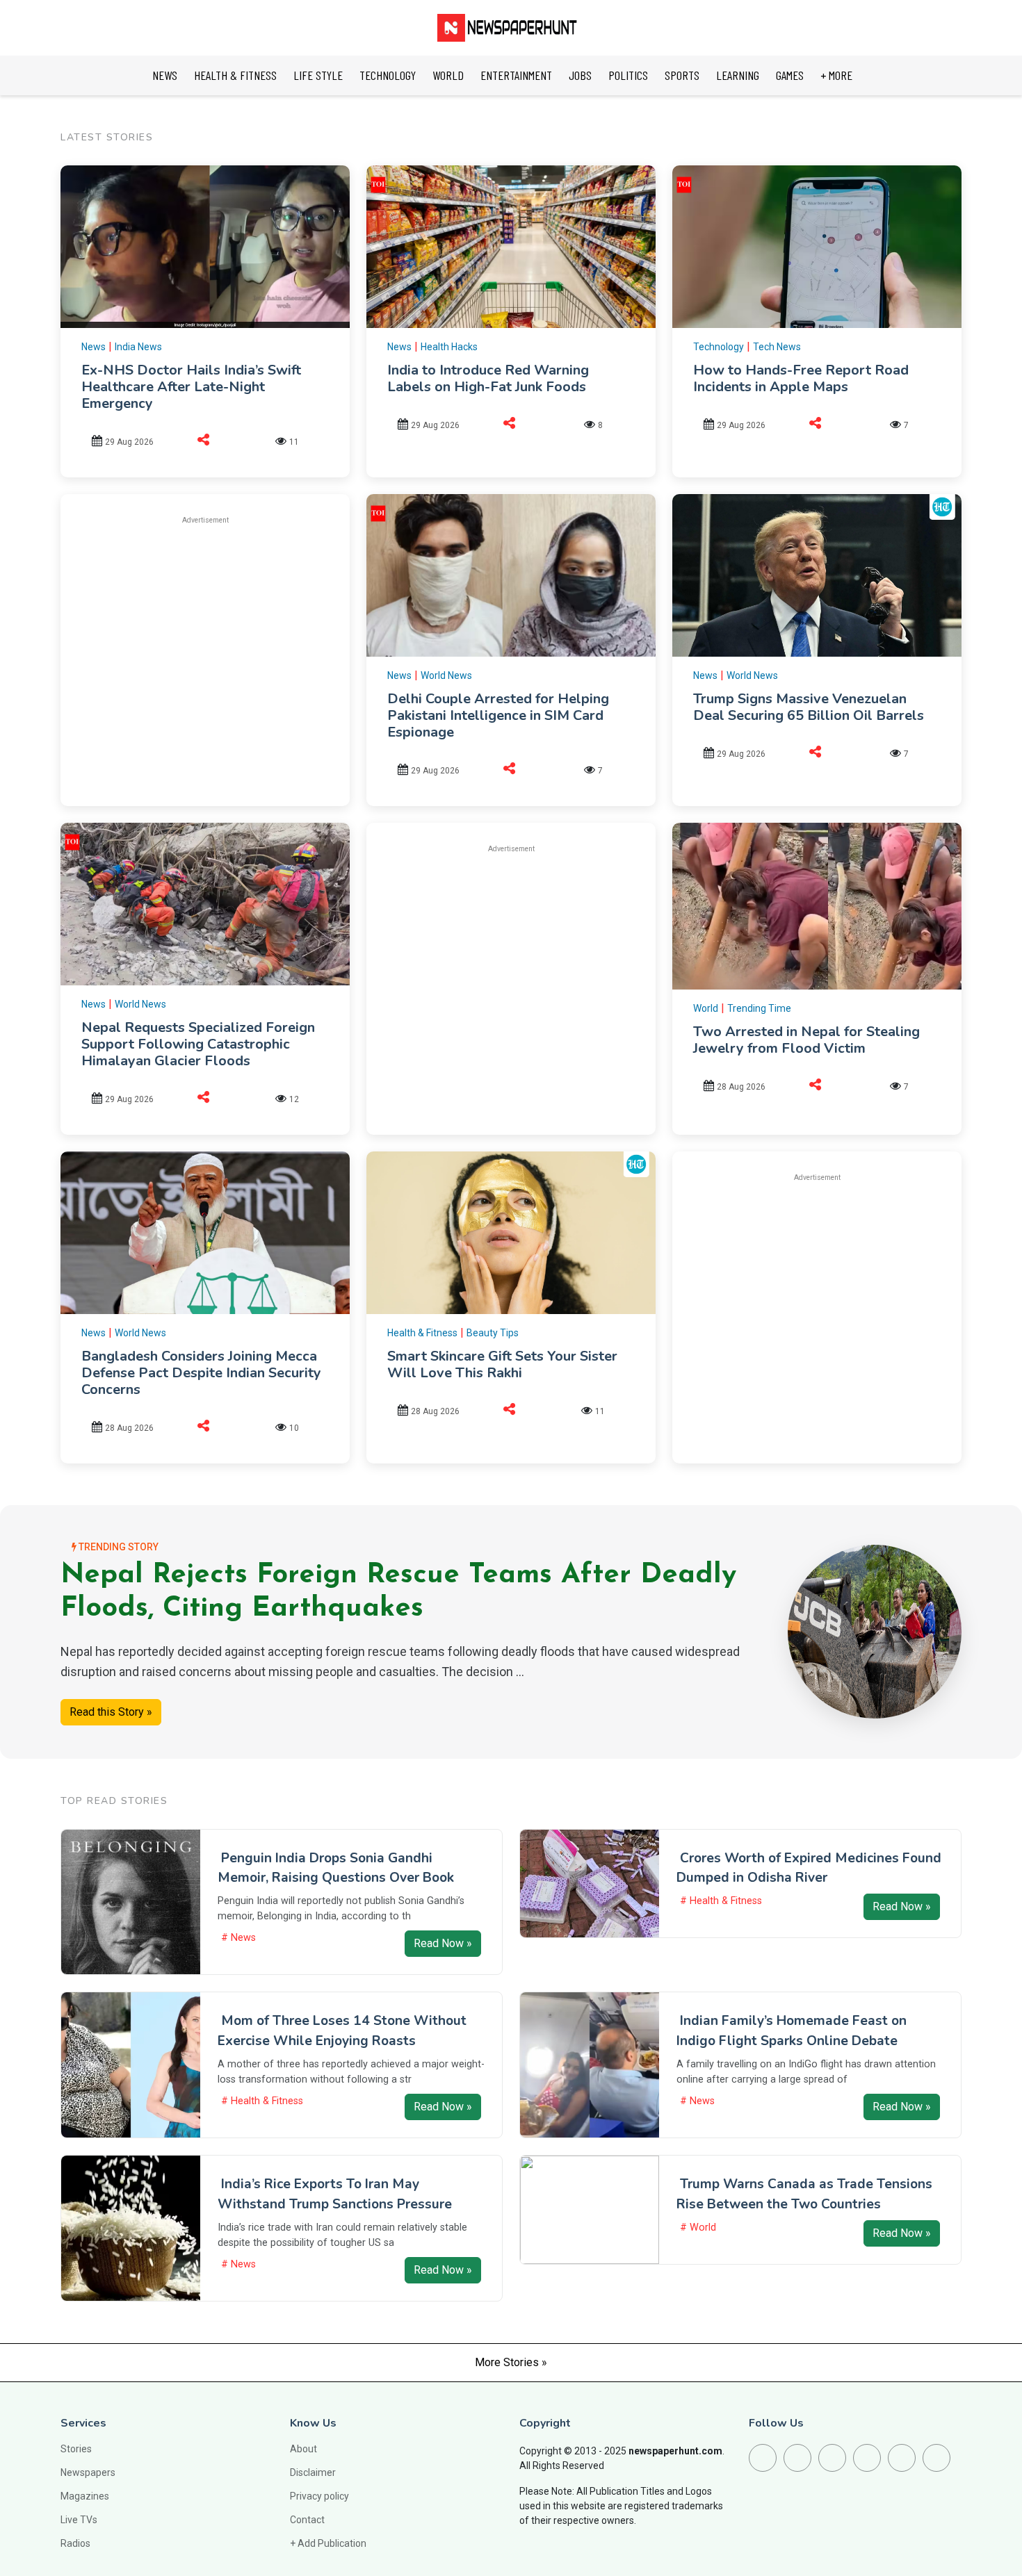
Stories (76, 2449)
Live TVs (79, 2520)
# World (698, 2228)
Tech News (777, 347)
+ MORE (836, 75)
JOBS (580, 75)
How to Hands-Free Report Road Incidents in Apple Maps (801, 378)
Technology (719, 347)
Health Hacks (449, 347)
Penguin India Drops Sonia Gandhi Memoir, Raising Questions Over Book (336, 1868)
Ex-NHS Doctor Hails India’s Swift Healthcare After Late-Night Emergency (191, 387)
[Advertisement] (205, 634)
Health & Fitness (422, 1333)
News (94, 347)
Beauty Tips (493, 1333)
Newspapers (88, 2472)
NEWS (165, 75)
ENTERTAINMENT (516, 75)
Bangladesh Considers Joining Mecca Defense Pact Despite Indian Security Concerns (201, 1373)
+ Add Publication (328, 2543)
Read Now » (443, 1943)
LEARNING (738, 75)
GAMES (790, 75)
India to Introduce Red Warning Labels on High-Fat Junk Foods (488, 378)
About (303, 2449)
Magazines (85, 2496)
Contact (307, 2520)
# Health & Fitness (721, 1901)
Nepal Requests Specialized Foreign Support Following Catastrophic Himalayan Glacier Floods (198, 1044)
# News (238, 1938)
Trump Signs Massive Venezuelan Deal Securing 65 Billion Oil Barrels (809, 707)
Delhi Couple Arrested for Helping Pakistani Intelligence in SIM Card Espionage (498, 715)
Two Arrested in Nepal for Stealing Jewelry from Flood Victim (806, 1040)
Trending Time (759, 1008)
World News (446, 675)
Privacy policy (319, 2496)
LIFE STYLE (318, 75)
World (706, 1008)
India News (138, 347)
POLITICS (628, 75)
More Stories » (511, 2362)
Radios (75, 2543)
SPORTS (682, 75)
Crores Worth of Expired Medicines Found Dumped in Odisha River (809, 1868)
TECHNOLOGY (388, 75)
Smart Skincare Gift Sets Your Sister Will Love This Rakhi (502, 1364)
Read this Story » (111, 1712)
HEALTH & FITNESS (235, 75)
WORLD (448, 75)
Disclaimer (313, 2472)
